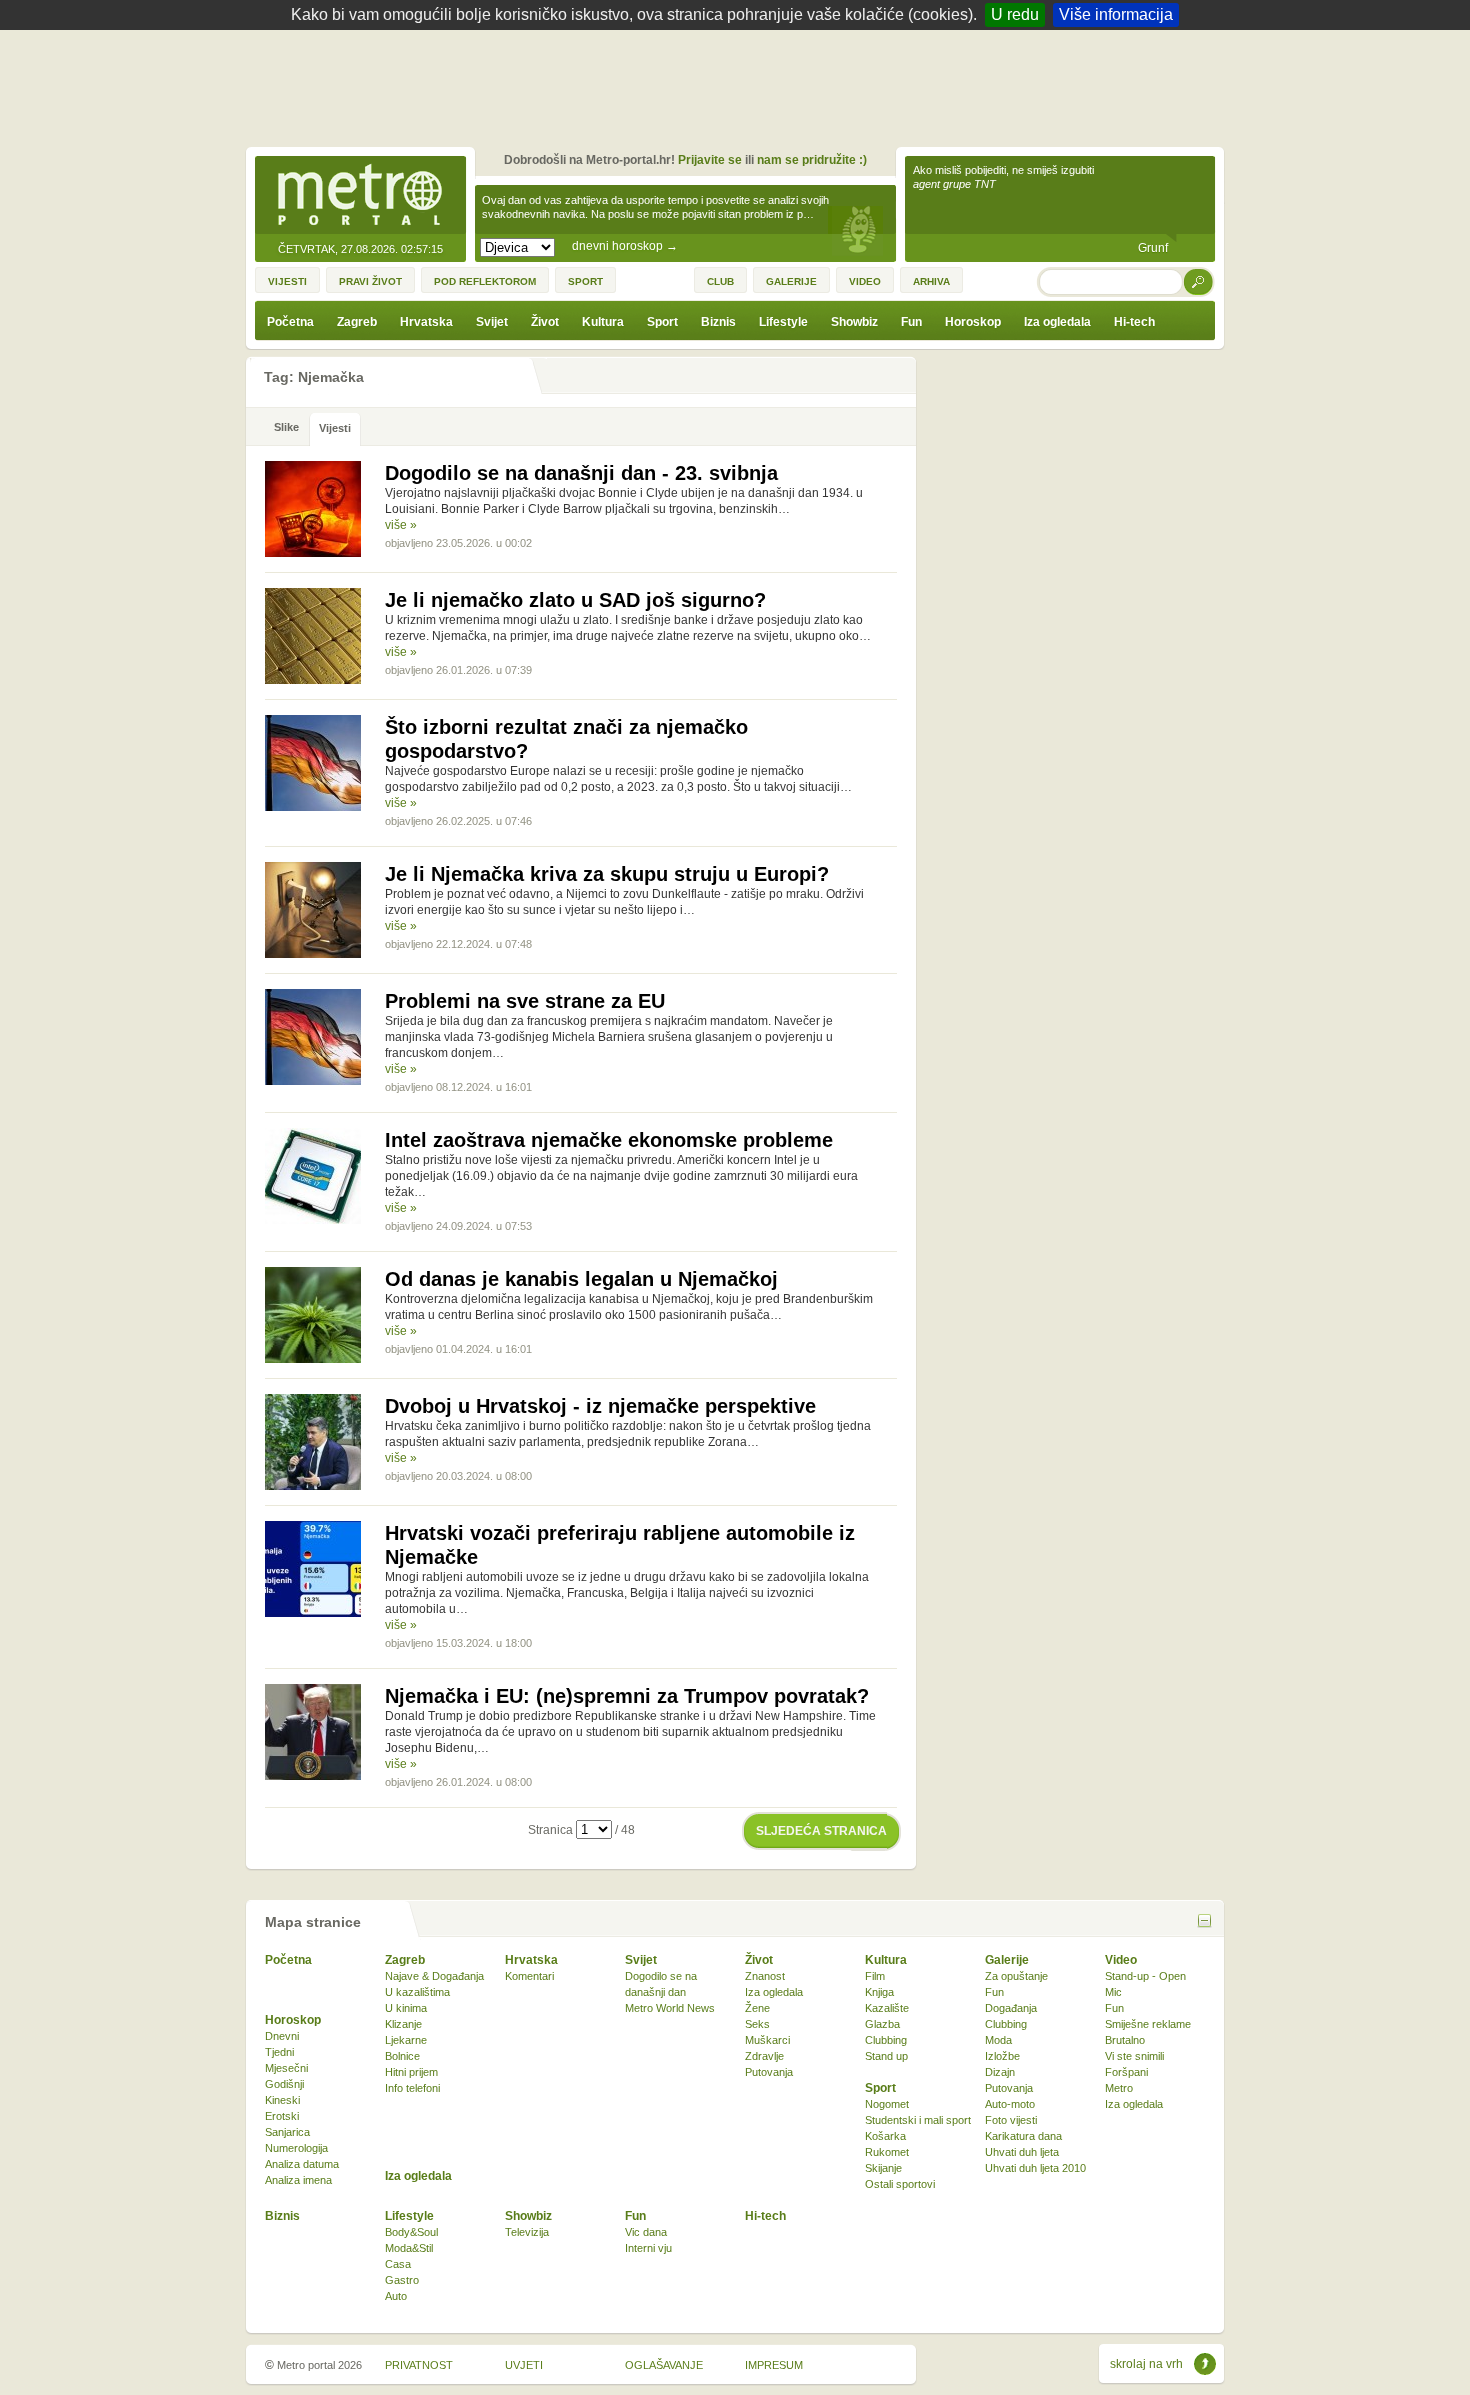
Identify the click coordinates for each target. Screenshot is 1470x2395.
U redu (1015, 14)
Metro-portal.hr (360, 196)
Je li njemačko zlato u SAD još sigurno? (575, 600)
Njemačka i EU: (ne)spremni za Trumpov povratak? (627, 1696)
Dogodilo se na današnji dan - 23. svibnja (581, 473)
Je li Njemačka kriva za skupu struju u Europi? (607, 874)
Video (1121, 1960)
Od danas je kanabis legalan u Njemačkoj (581, 1279)
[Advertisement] (740, 85)
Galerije (1007, 1960)
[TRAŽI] (1199, 281)
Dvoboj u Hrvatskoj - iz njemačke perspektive (600, 1406)
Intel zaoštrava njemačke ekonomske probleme (609, 1140)
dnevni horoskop (625, 246)
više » (401, 525)
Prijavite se (710, 160)
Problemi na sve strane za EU (525, 1001)
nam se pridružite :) (812, 160)
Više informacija (1116, 14)
